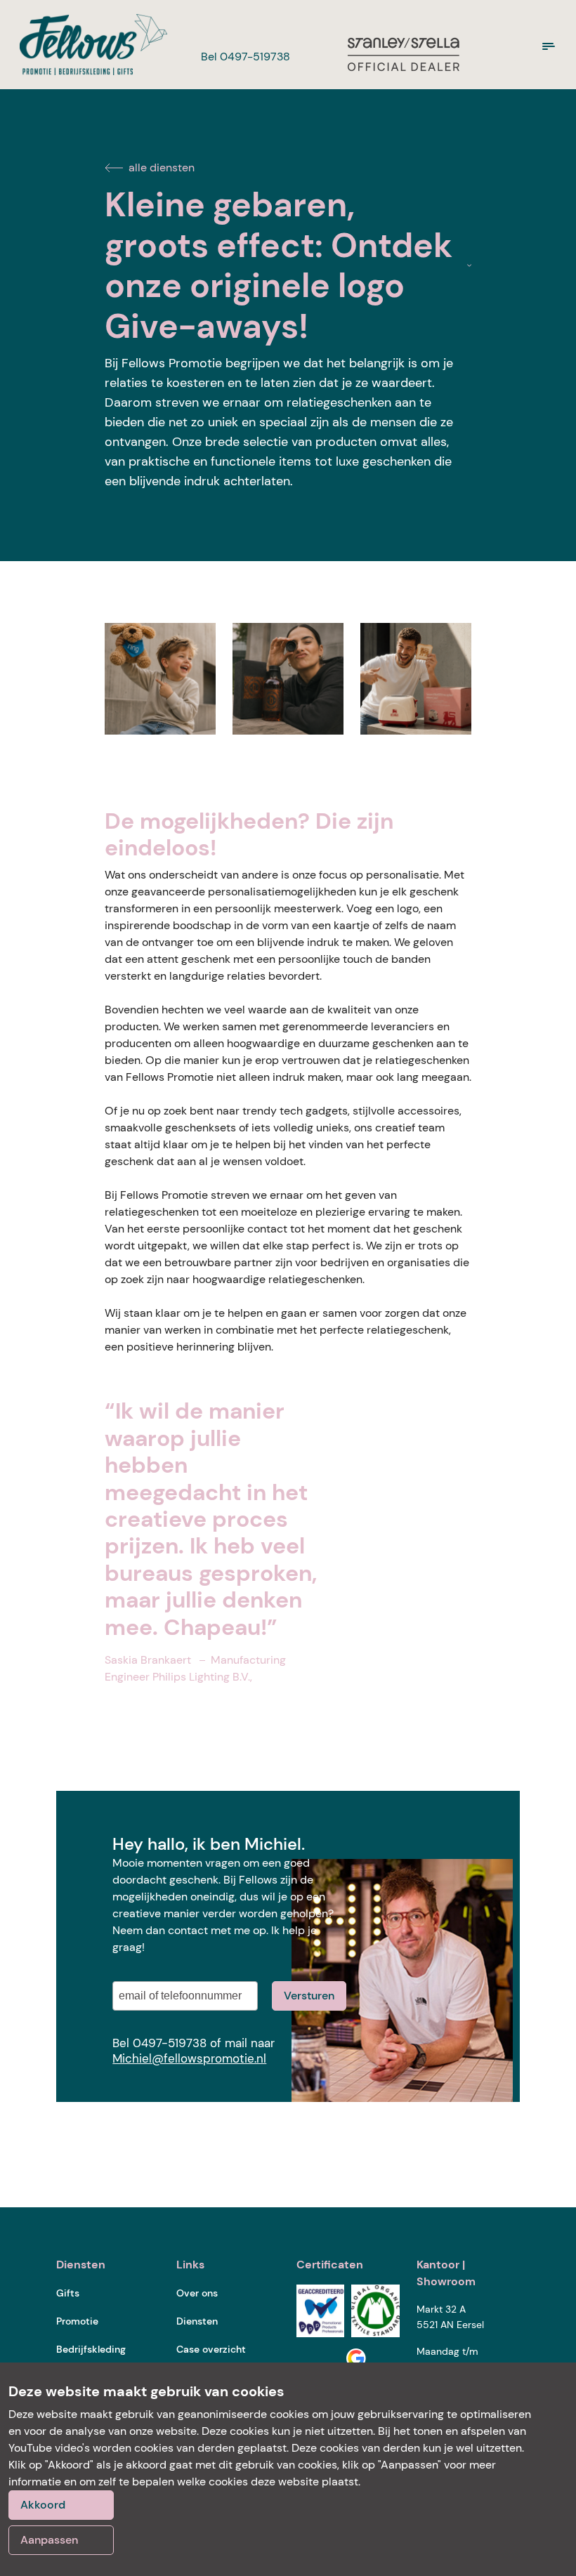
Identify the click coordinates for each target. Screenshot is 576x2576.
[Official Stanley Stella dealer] (403, 53)
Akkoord (43, 2505)
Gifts (68, 2293)
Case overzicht (211, 2349)
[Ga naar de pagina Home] (88, 45)
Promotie (77, 2321)
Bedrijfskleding (91, 2349)
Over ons (197, 2293)
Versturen (309, 1996)
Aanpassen (49, 2540)
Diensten (197, 2321)
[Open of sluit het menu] (549, 46)
